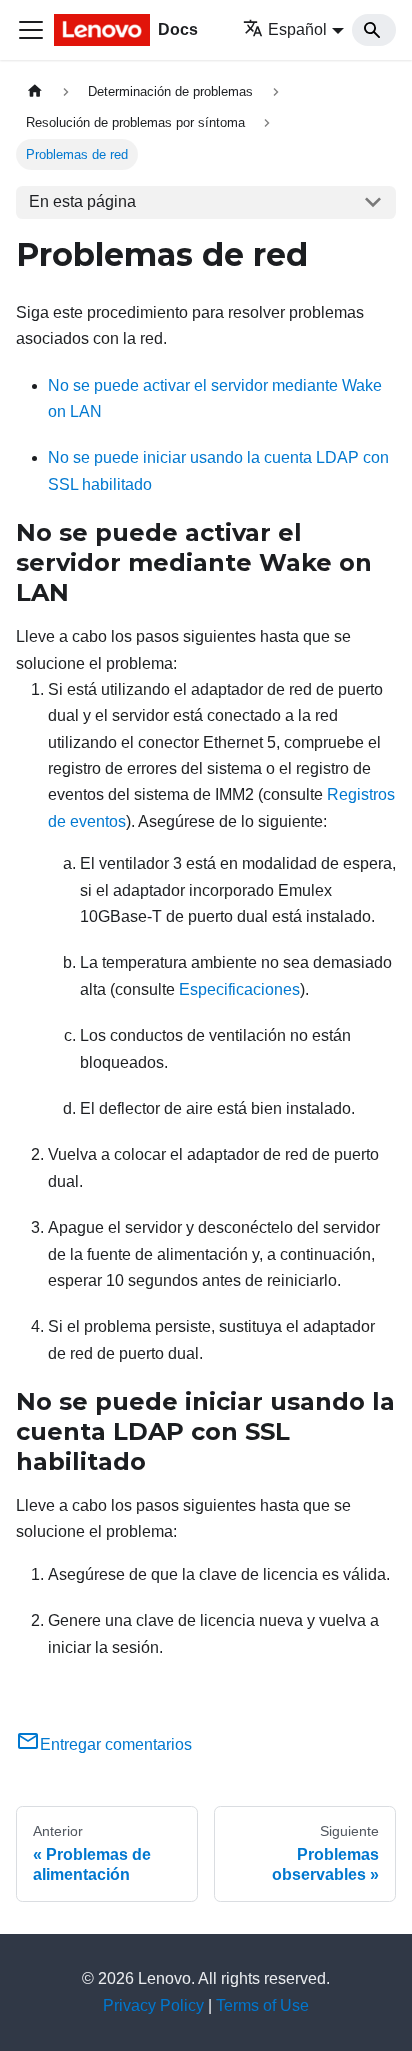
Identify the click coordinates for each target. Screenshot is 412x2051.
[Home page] (35, 91)
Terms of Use (262, 2005)
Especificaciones (239, 989)
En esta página (82, 201)
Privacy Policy (153, 2005)
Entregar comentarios (116, 1744)
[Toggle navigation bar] (31, 30)
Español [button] (297, 29)
